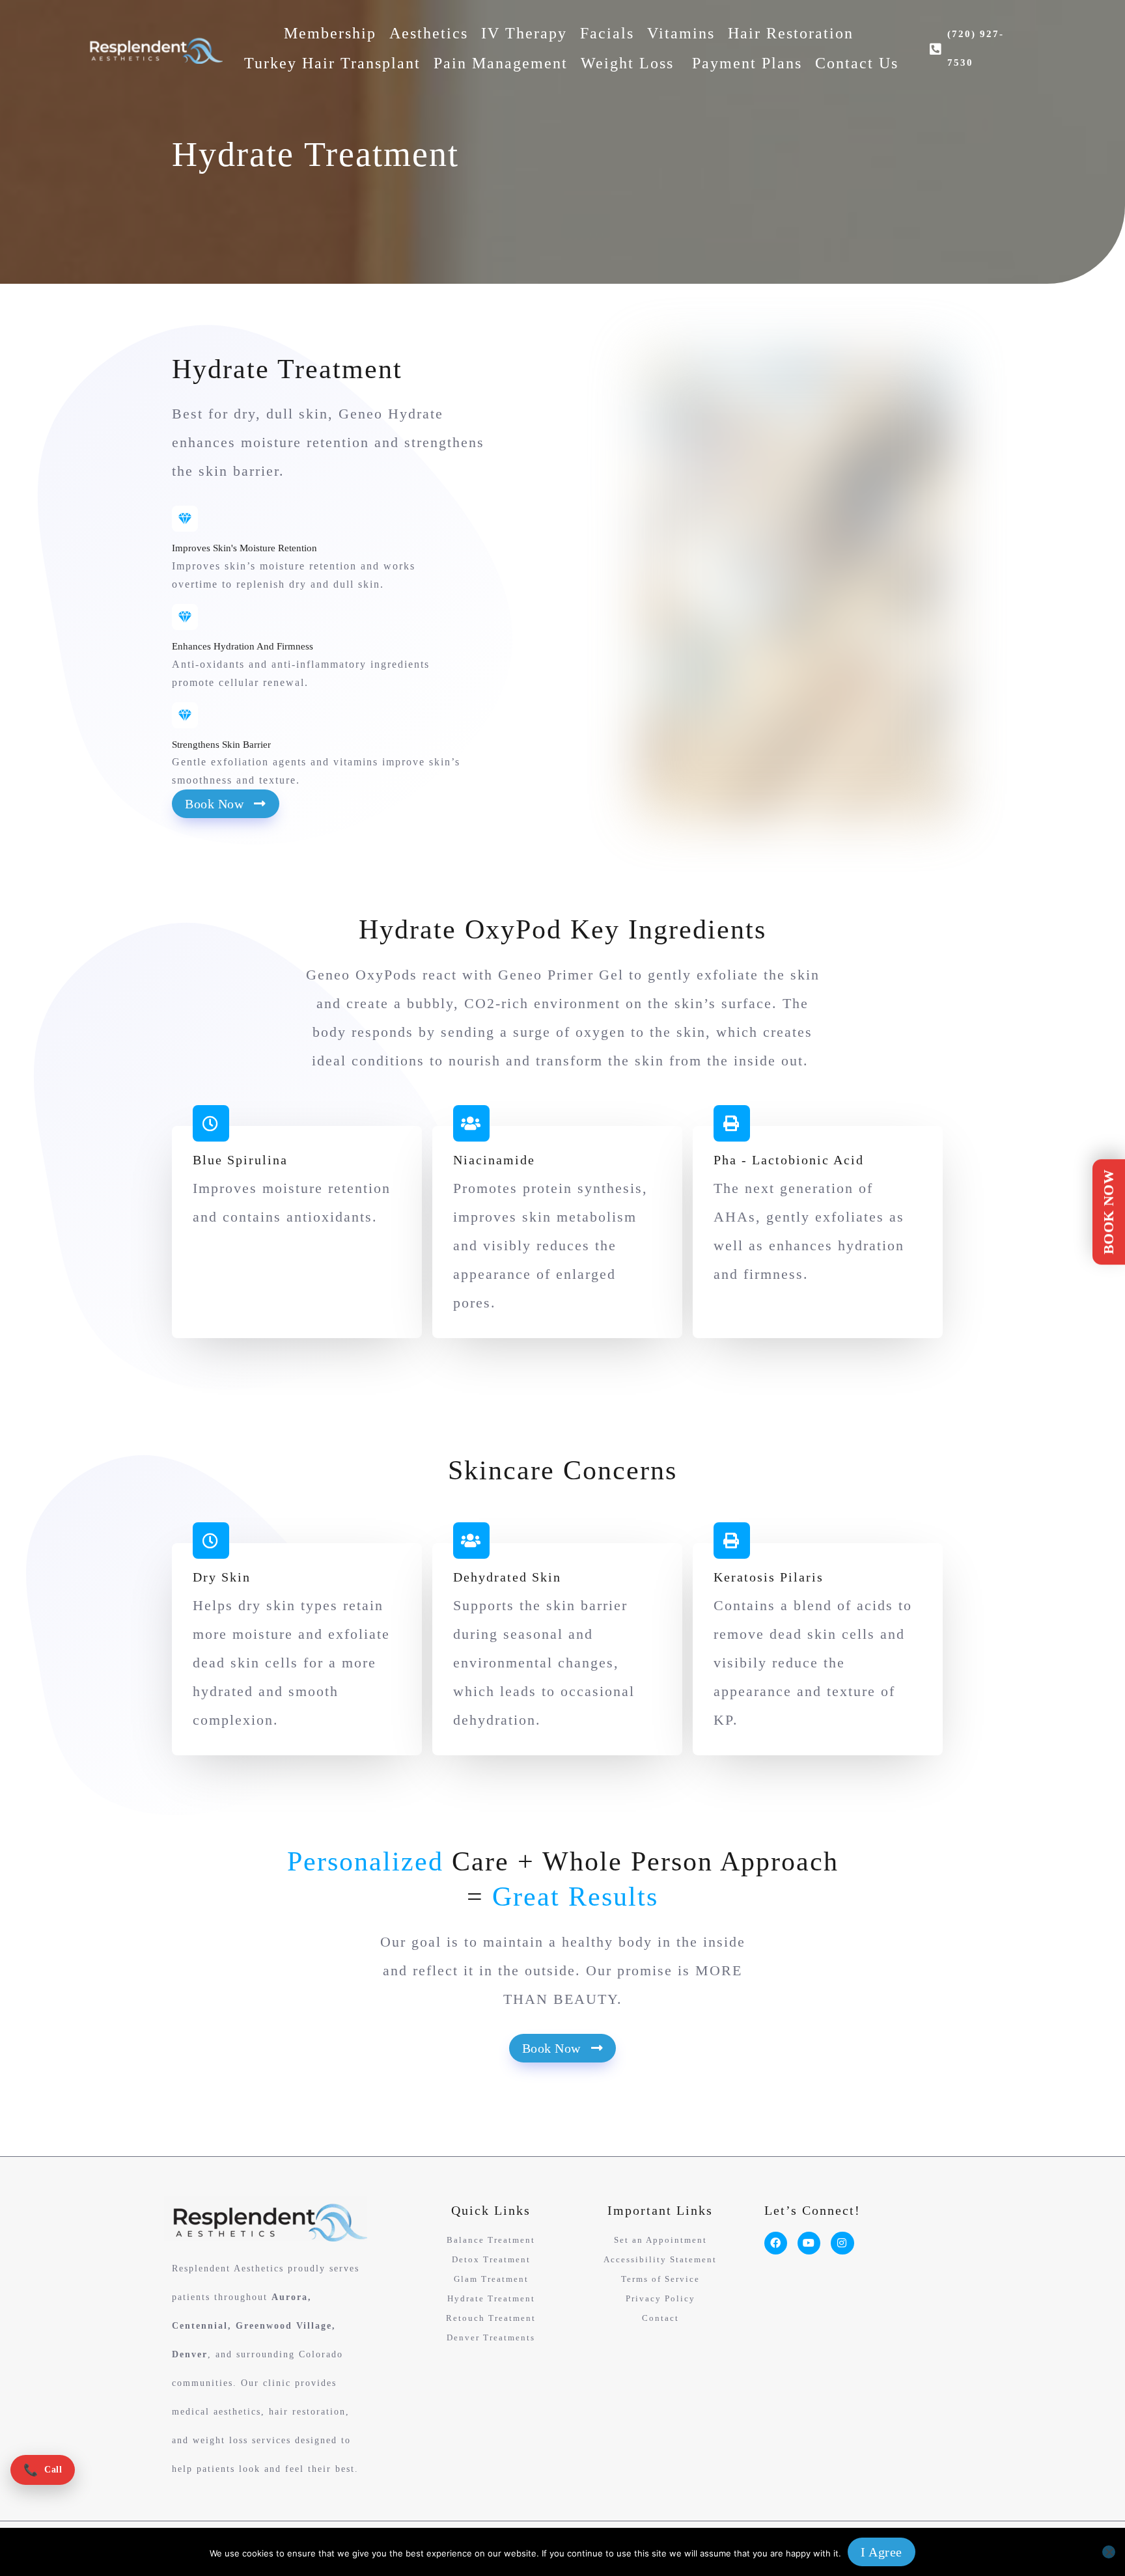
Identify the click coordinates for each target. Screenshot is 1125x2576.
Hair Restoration (791, 33)
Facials (607, 33)
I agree (882, 2552)
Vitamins (681, 33)
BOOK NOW (1108, 1212)
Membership (330, 33)
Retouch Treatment (491, 2318)
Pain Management (501, 63)
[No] (1109, 2552)
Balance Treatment (491, 2240)
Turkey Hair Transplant (332, 63)
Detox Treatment (491, 2259)
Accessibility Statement (660, 2259)
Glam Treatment (491, 2279)
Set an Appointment (660, 2240)
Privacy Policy (660, 2298)
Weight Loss (630, 63)
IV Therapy (524, 33)
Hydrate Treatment (491, 2298)
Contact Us (857, 63)
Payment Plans (747, 63)
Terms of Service (660, 2279)
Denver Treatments (491, 2337)
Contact (660, 2318)
